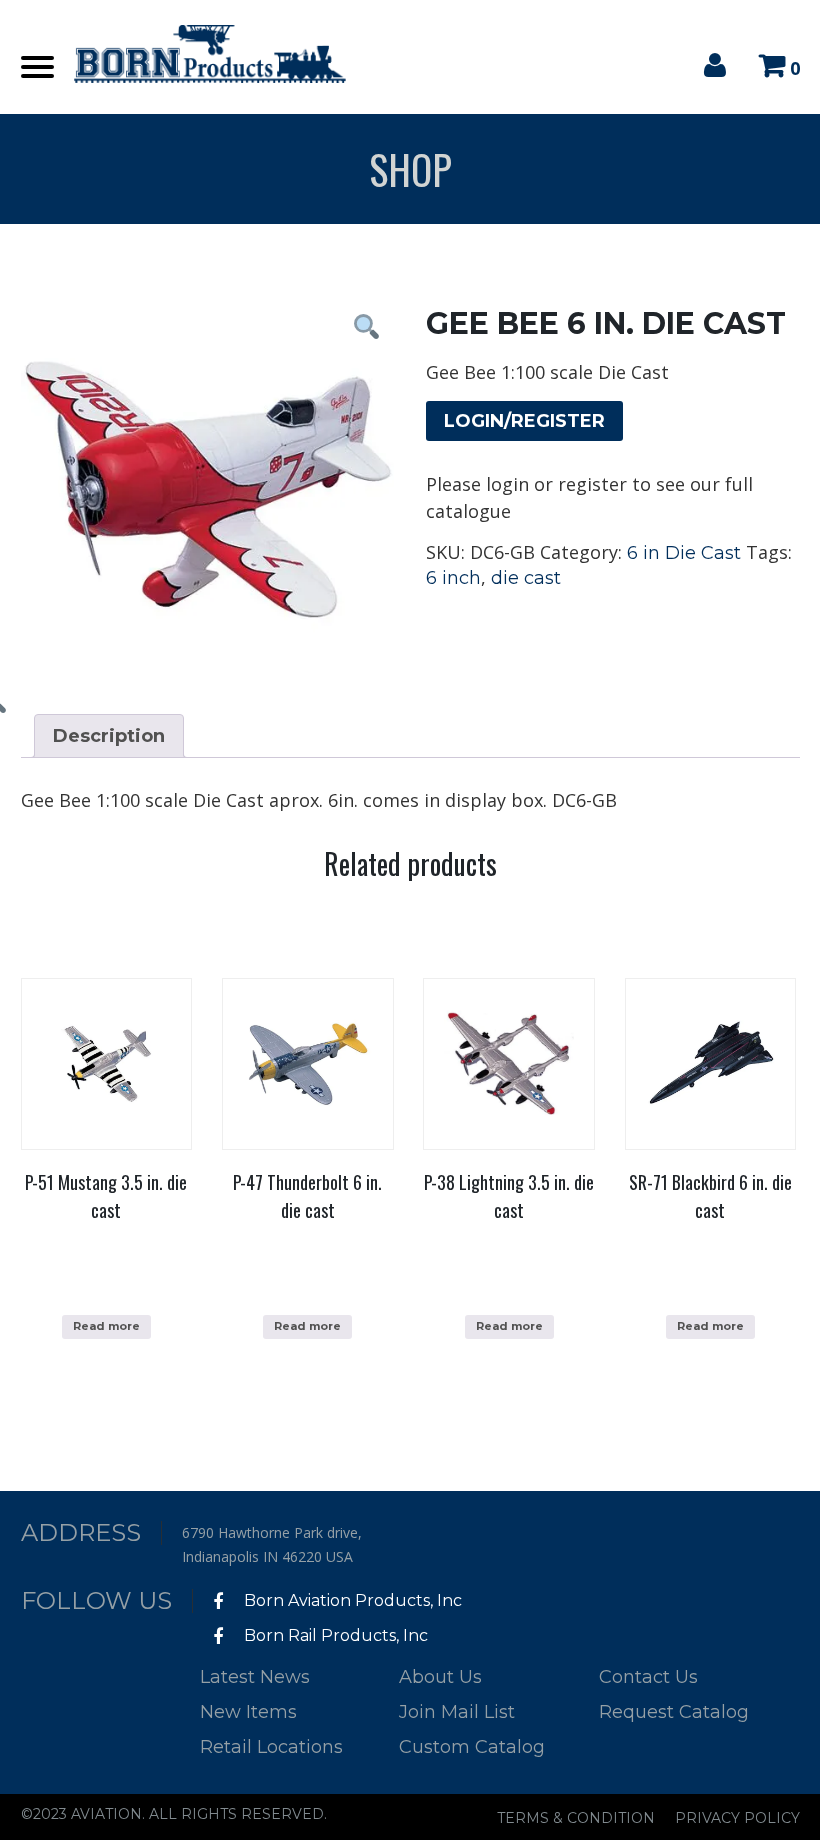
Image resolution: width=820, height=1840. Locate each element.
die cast (526, 578)
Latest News (255, 1677)
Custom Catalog (472, 1747)
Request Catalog (674, 1712)
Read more (106, 1326)
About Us (440, 1677)
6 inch (453, 578)
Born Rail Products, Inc (334, 1635)
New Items (248, 1712)
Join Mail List (457, 1712)
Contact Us (648, 1677)
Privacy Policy (737, 1818)
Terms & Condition (576, 1818)
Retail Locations (271, 1747)
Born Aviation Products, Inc (351, 1600)
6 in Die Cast (684, 553)
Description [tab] (109, 736)
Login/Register (524, 421)
